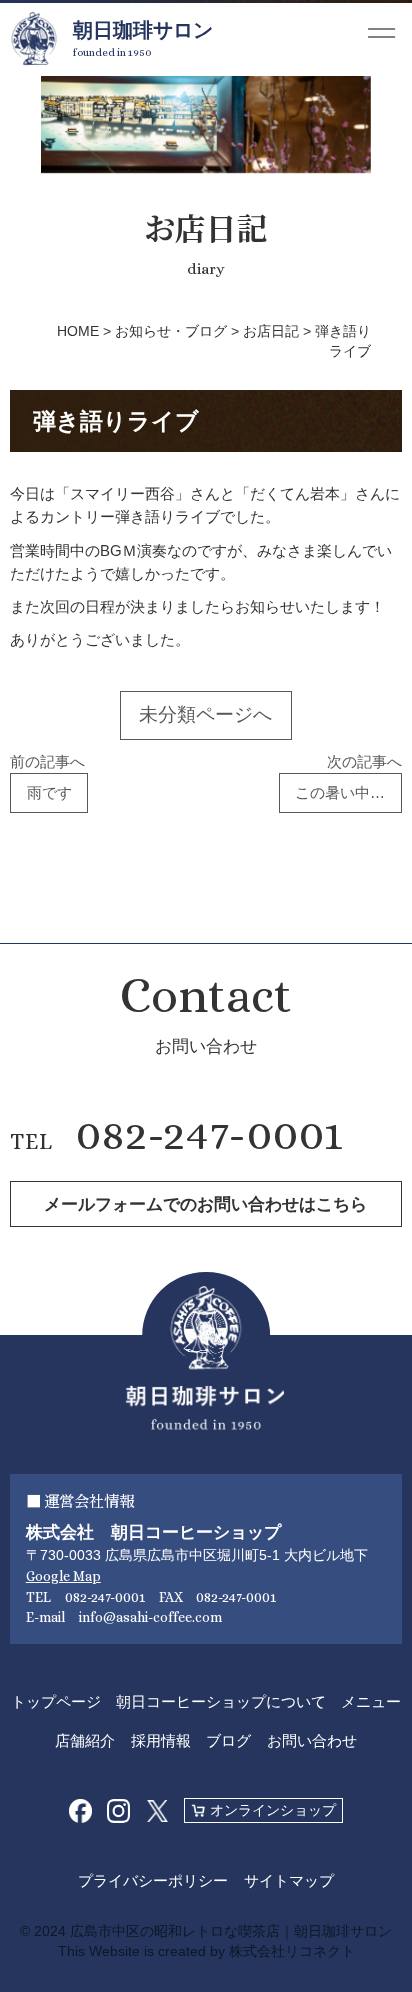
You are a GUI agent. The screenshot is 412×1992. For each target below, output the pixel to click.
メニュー (371, 1701)
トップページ (56, 1701)
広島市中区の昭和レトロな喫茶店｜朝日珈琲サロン (231, 1931)
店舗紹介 (85, 1740)
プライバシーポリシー (153, 1880)
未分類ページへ (205, 714)
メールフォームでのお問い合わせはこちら (205, 1204)
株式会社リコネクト (292, 1951)
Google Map (63, 1576)
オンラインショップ (273, 1810)
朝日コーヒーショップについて (221, 1701)
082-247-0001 (210, 1134)
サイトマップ (289, 1880)
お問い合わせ (312, 1740)
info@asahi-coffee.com (150, 1617)
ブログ (228, 1740)
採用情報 (161, 1740)
